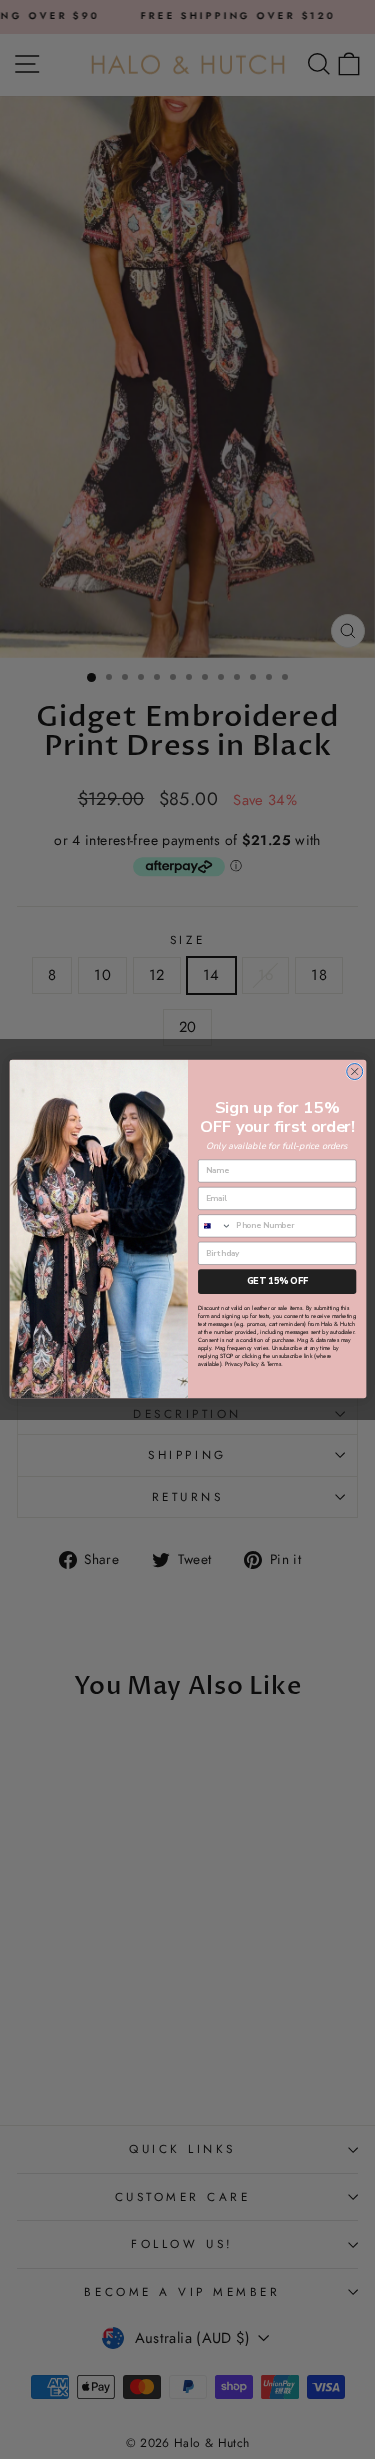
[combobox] (214, 1226)
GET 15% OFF (276, 1282)
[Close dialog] (354, 1072)
